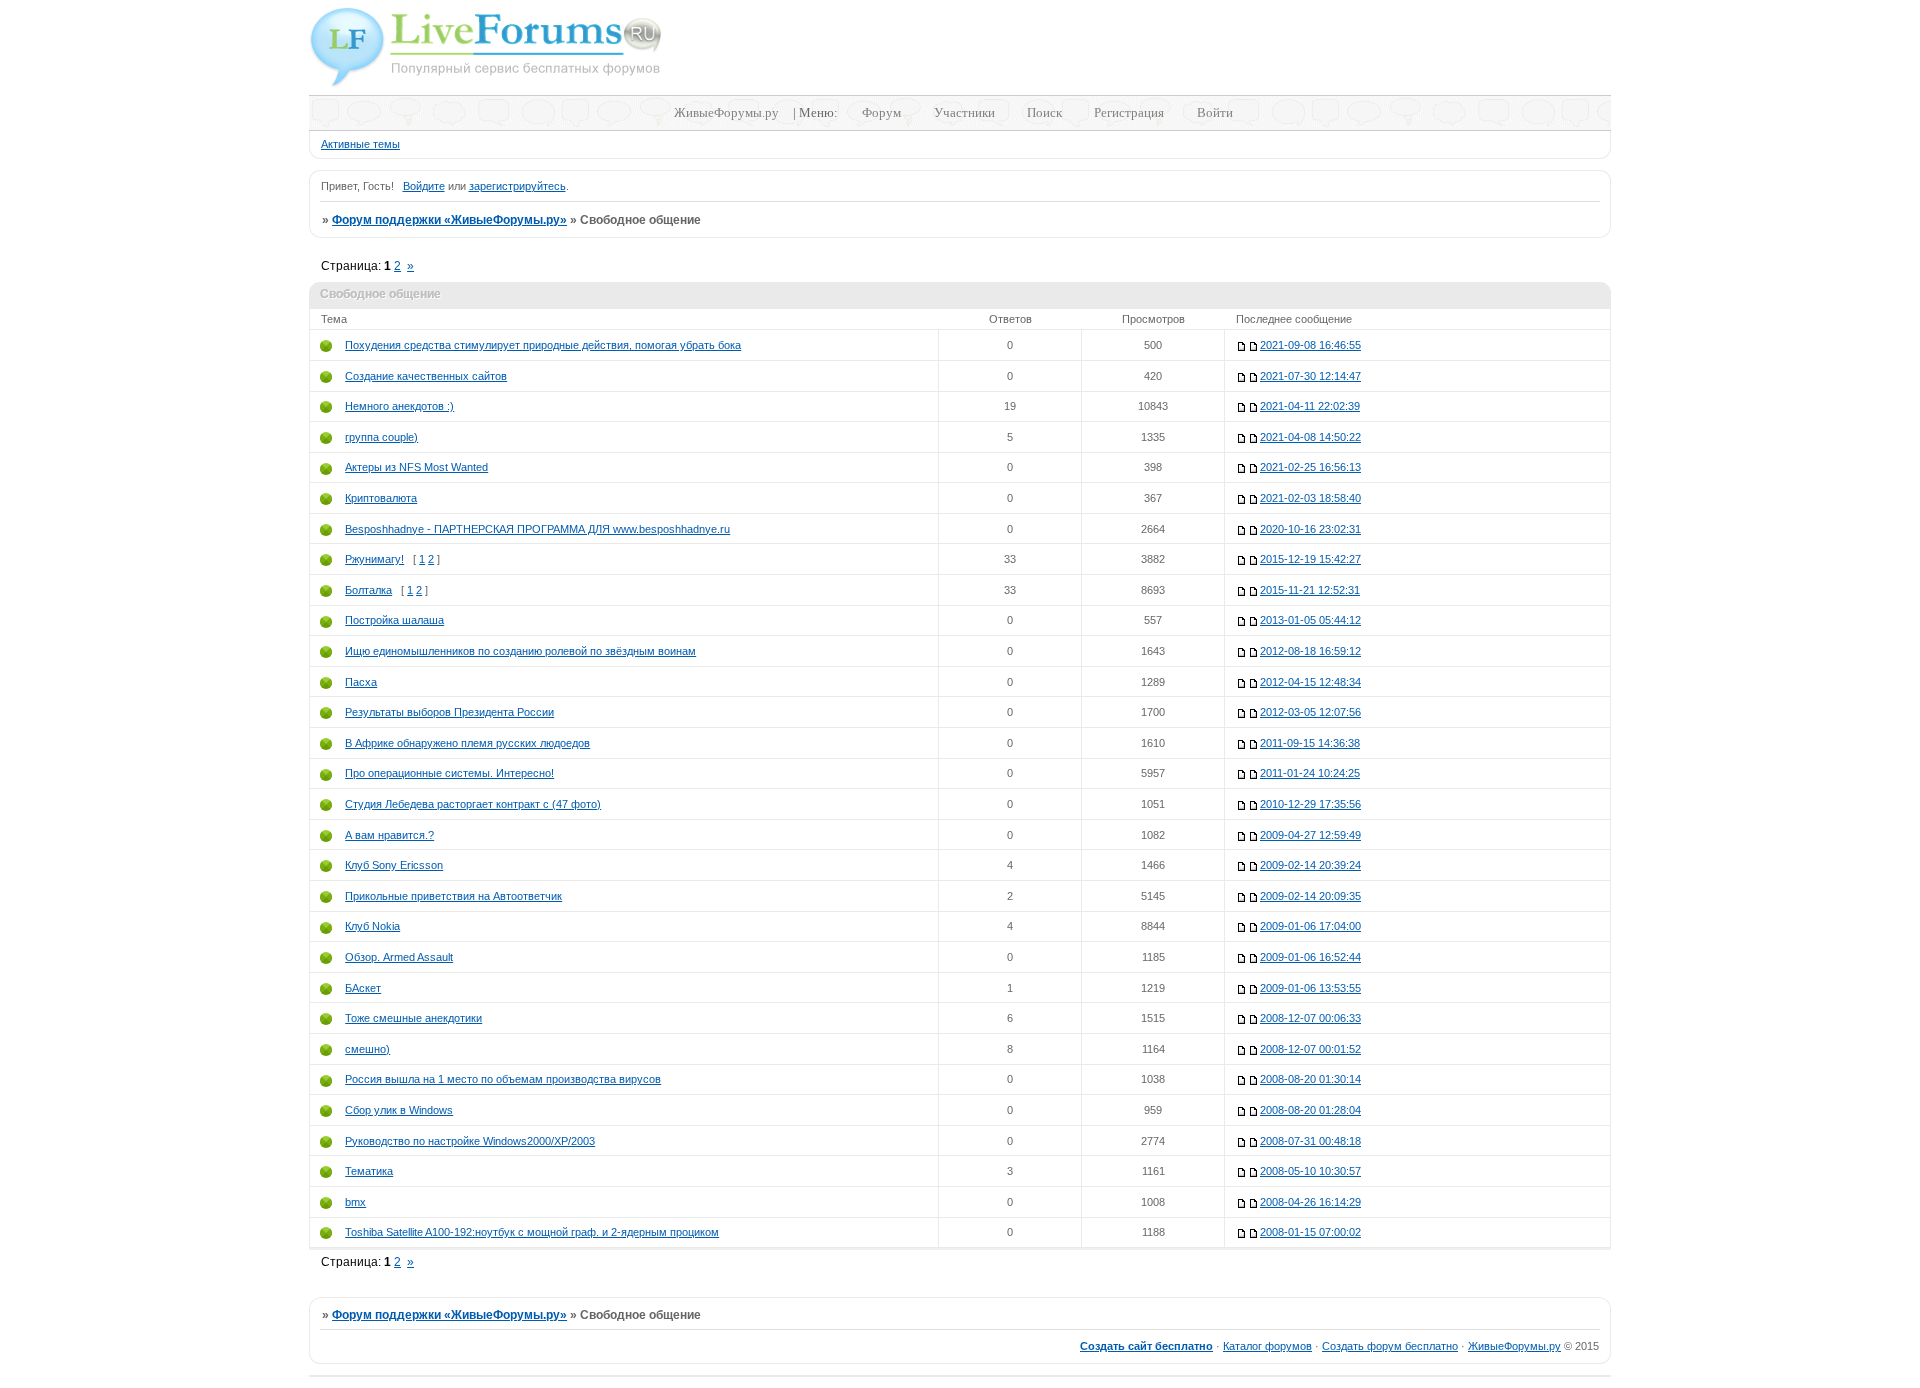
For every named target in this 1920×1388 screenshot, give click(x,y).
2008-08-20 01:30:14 (1310, 1079)
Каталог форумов (1267, 1346)
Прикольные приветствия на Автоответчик (453, 896)
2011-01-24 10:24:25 (1310, 773)
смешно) (367, 1049)
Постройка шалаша (394, 620)
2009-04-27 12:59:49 (1310, 835)
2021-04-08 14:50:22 (1310, 437)
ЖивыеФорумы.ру (726, 112)
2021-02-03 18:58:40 (1310, 498)
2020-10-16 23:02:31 (1310, 529)
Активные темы (360, 144)
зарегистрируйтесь (517, 186)
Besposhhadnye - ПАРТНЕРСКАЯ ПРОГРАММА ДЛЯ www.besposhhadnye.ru (537, 529)
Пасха (361, 682)
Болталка (368, 590)
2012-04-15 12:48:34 (1310, 682)
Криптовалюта (381, 498)
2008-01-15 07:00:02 (1310, 1232)
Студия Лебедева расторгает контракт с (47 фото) (473, 804)
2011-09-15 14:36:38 (1310, 743)
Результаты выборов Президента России (449, 712)
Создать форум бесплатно (1390, 1346)
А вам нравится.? (389, 835)
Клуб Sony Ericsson (394, 865)
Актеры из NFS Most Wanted (416, 467)
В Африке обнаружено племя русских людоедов (467, 743)
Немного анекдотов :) (399, 406)
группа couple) (381, 437)
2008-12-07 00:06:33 (1310, 1018)
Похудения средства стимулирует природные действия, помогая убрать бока (543, 345)
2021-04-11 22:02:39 (1310, 406)
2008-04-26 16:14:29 (1310, 1202)
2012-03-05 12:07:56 (1310, 712)
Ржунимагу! (374, 559)
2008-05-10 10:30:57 (1310, 1171)
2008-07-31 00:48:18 (1310, 1141)
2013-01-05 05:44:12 (1310, 620)
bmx (355, 1202)
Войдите (424, 186)
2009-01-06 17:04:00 (1310, 926)
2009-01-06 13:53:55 (1310, 988)
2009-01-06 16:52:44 (1310, 957)
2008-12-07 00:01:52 (1310, 1049)
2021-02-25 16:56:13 (1310, 467)
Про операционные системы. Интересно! (449, 773)
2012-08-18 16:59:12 (1310, 651)
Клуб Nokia (372, 926)
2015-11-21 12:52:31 (1310, 590)
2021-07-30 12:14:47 (1310, 376)
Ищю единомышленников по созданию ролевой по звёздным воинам (520, 651)
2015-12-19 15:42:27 (1310, 559)
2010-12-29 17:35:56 (1310, 804)
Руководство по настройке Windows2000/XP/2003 (470, 1141)
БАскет (363, 988)
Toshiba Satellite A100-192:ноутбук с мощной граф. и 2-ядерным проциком (532, 1232)
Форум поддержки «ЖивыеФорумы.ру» (449, 220)
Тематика (369, 1171)
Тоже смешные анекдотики (413, 1018)
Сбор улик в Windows (399, 1110)
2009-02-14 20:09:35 (1310, 896)
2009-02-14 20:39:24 (1310, 865)
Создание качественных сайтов (426, 376)
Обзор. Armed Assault (399, 957)
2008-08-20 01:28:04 (1310, 1110)
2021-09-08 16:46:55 (1310, 345)
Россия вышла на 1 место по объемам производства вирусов (503, 1079)
